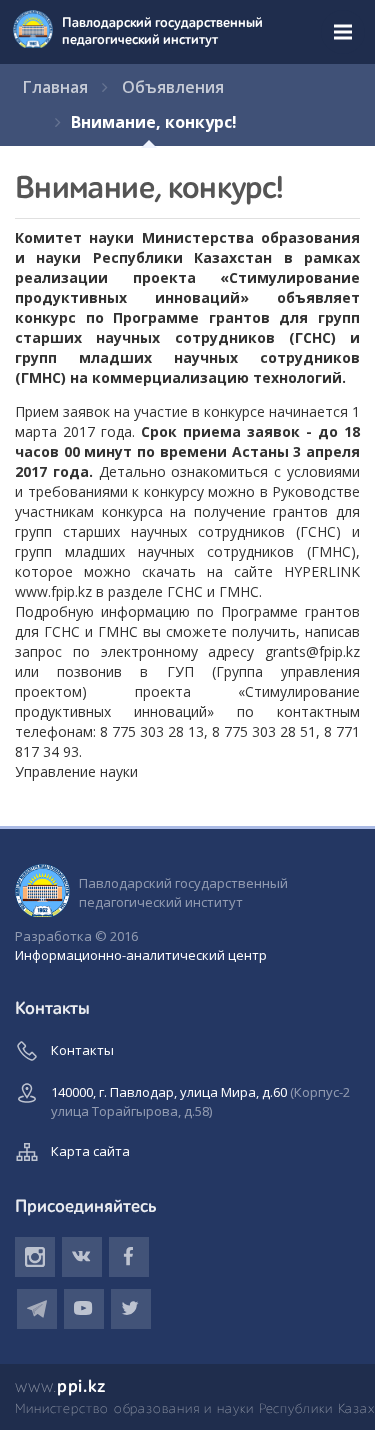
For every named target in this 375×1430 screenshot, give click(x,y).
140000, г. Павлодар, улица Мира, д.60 (200, 1101)
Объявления (173, 87)
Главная (55, 87)
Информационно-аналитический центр (141, 955)
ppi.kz (60, 1387)
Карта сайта (90, 1151)
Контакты (82, 1050)
